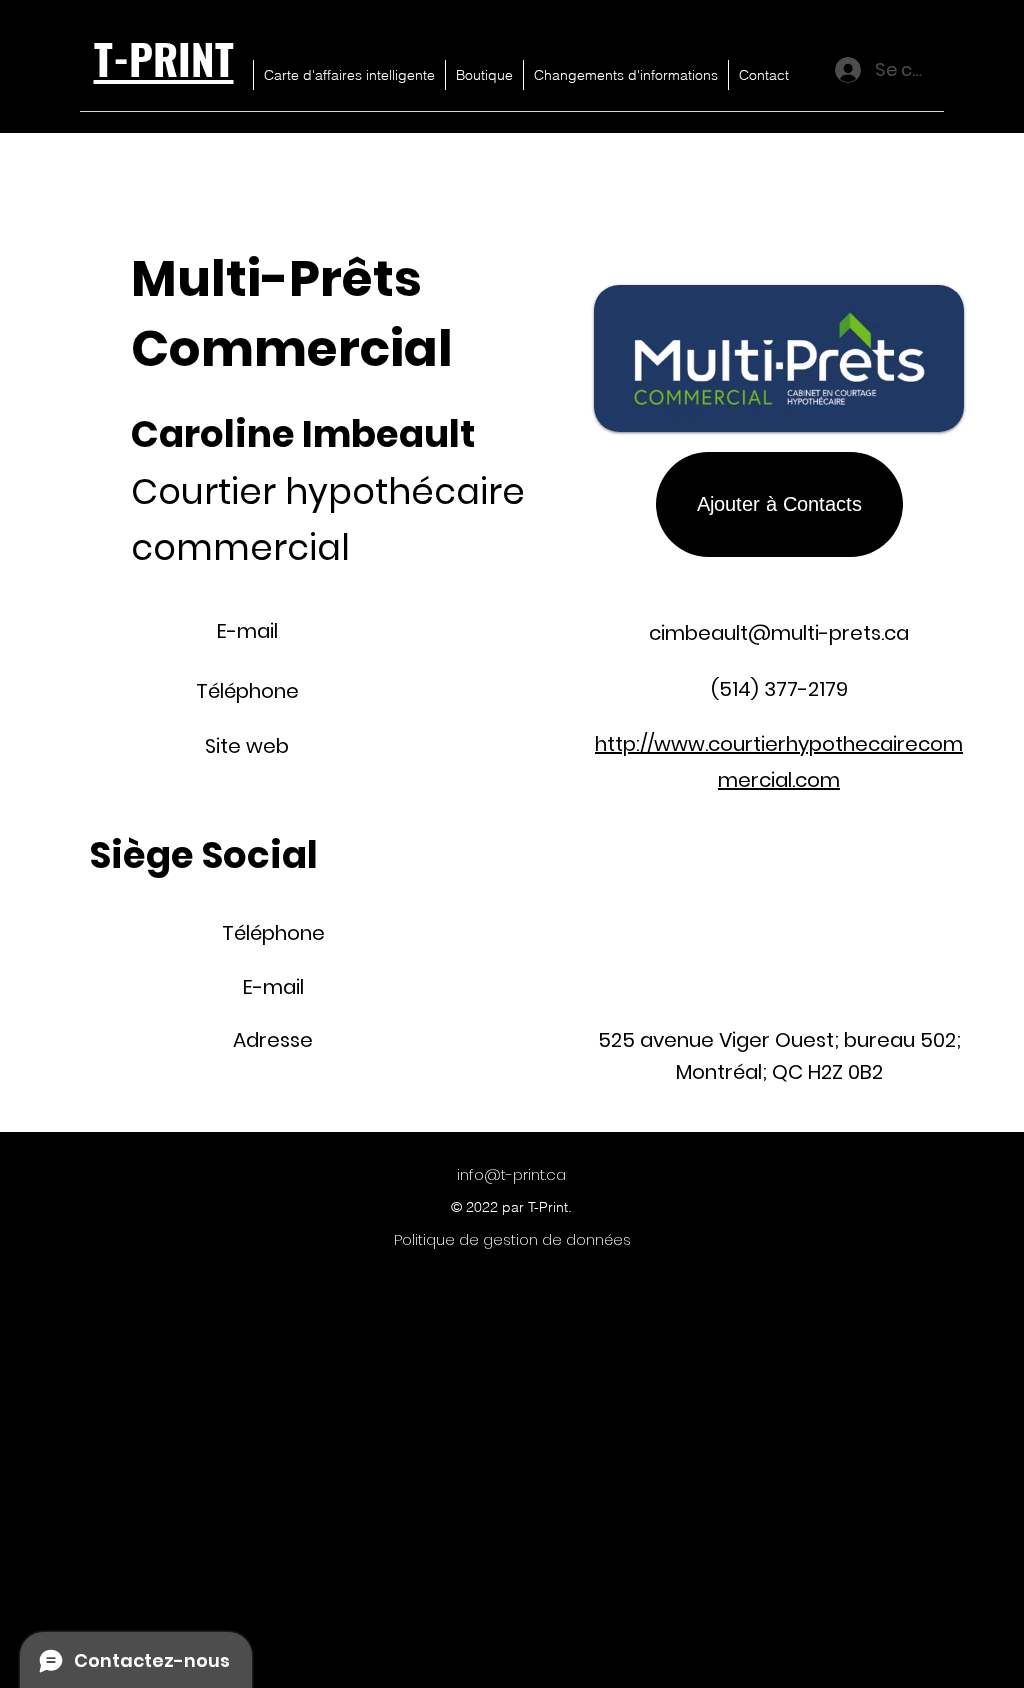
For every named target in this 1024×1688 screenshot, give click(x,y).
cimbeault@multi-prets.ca (779, 633)
